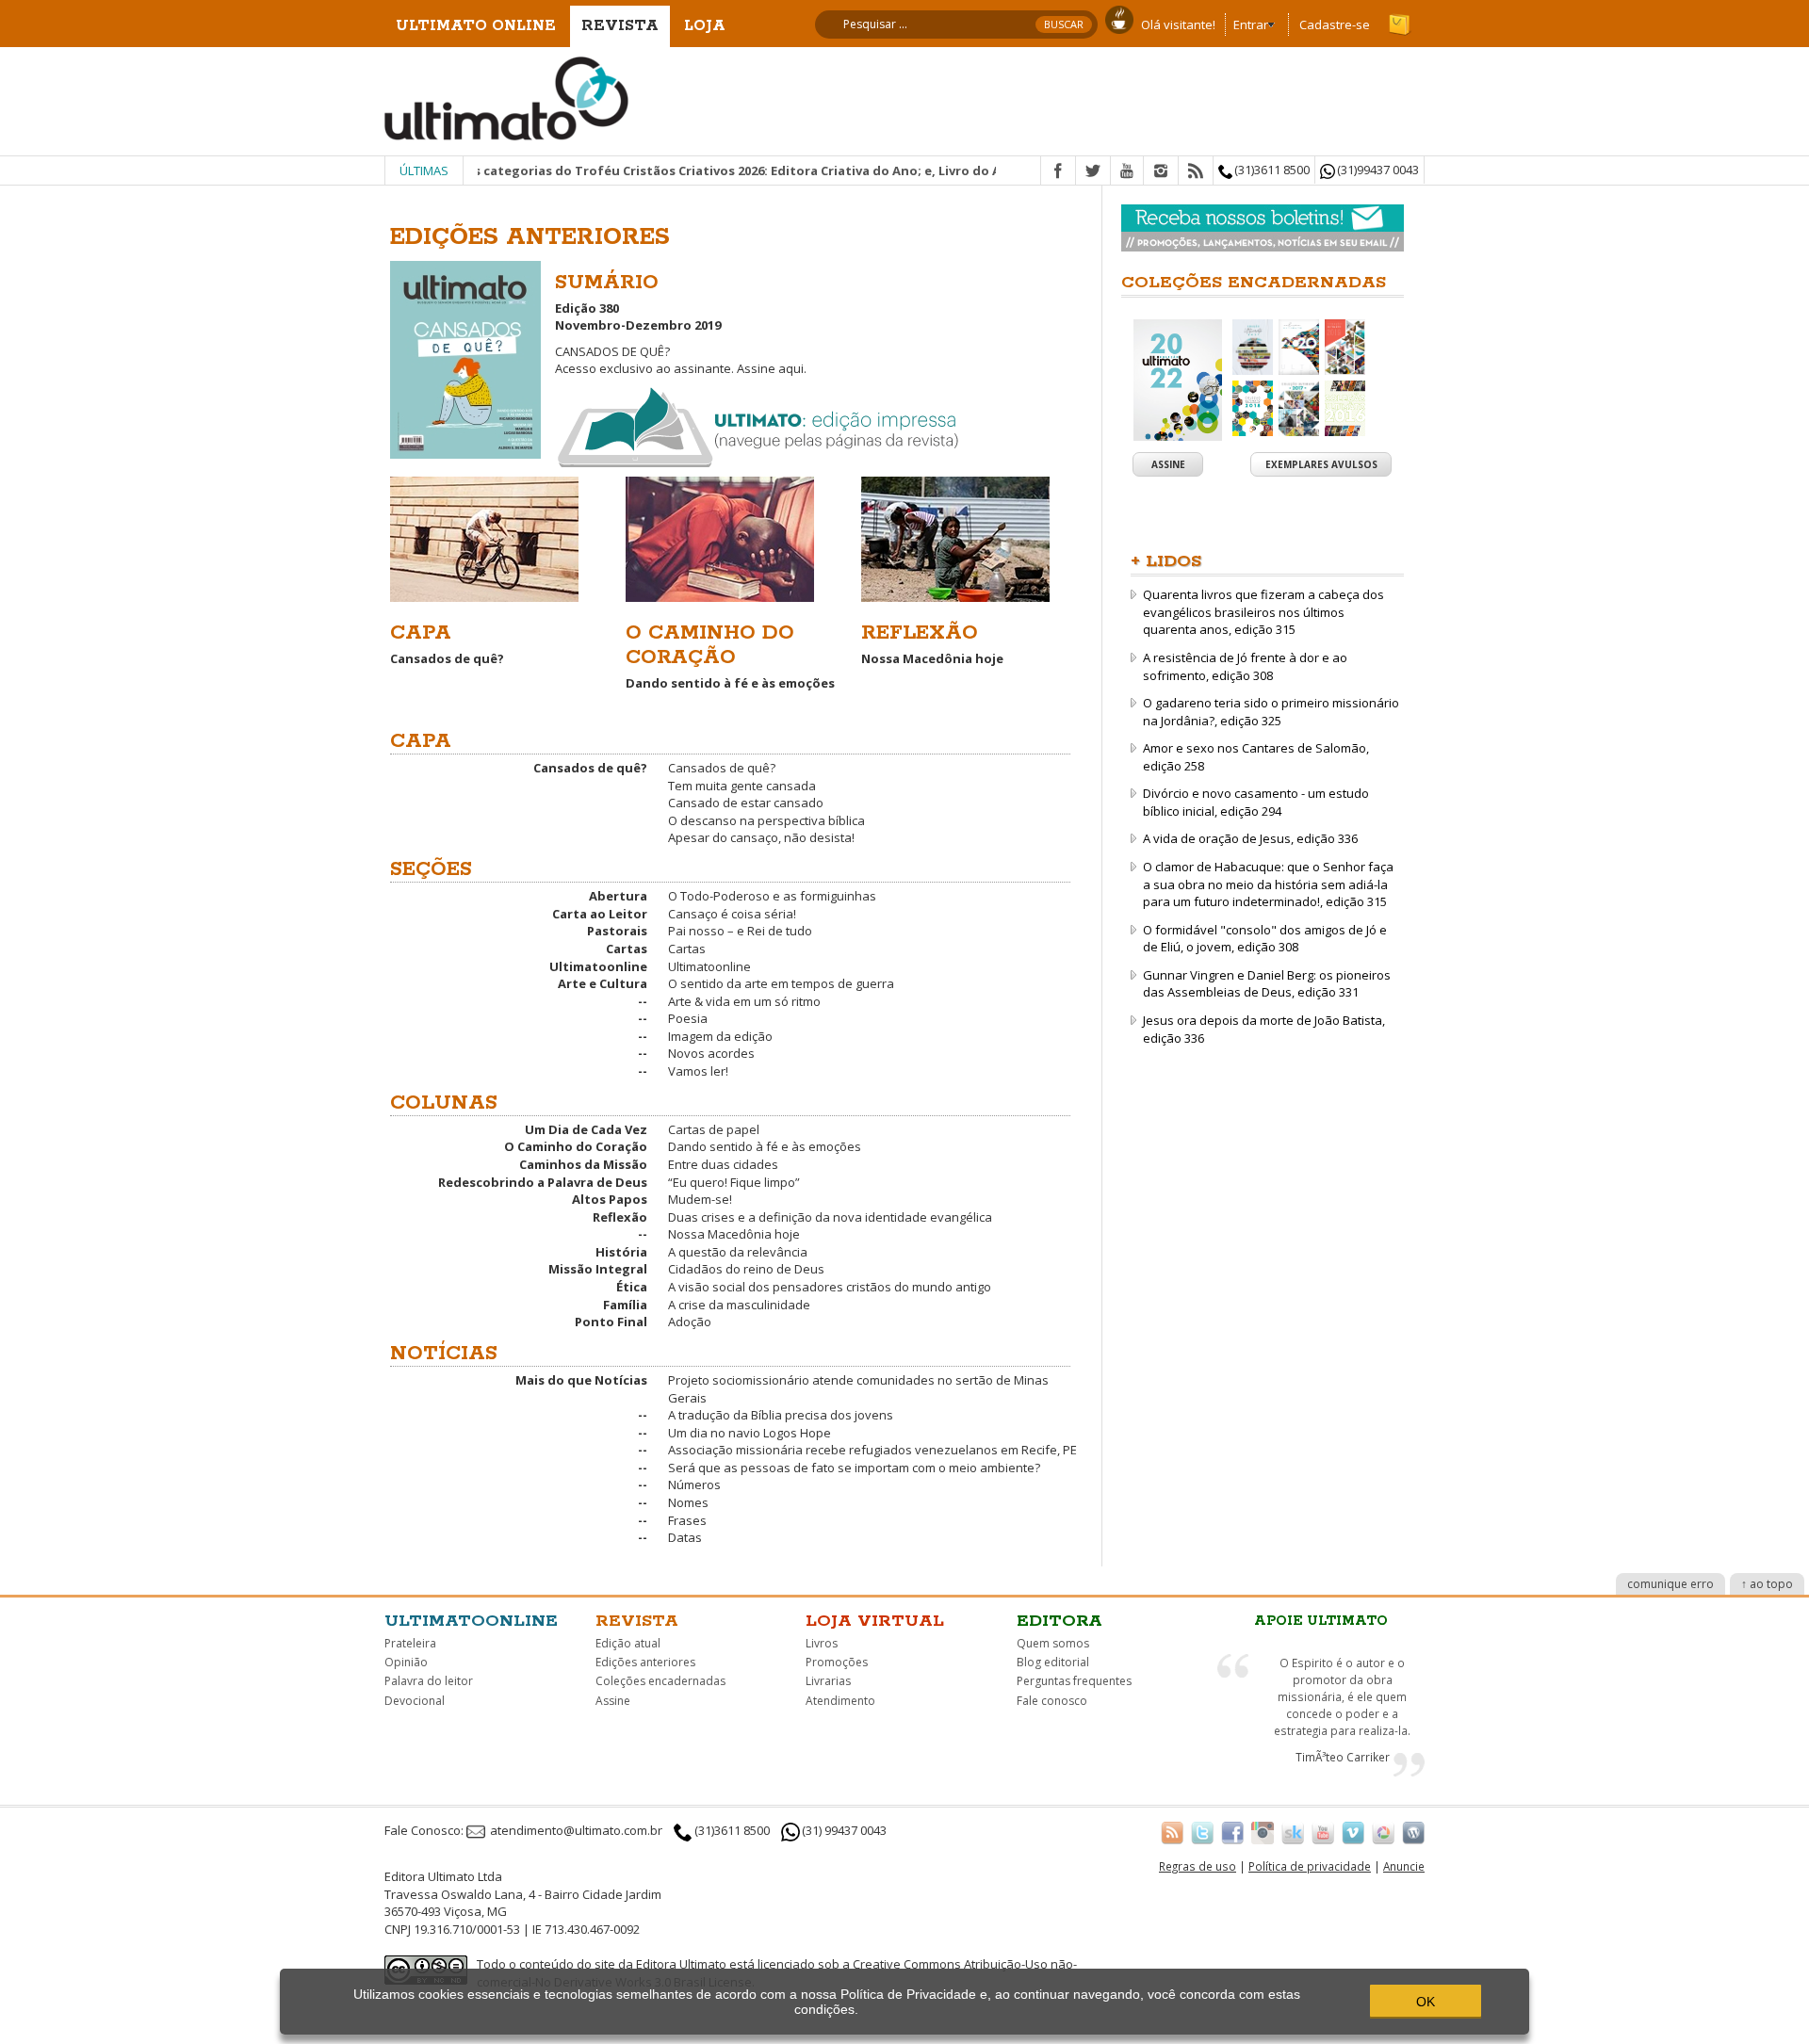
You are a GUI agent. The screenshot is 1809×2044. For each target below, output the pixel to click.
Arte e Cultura (603, 983)
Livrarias (828, 1681)
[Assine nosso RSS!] (1172, 1832)
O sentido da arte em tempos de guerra (781, 983)
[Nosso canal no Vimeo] (1353, 1832)
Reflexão (620, 1217)
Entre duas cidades (723, 1164)
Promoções (837, 1662)
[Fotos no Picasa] (1383, 1832)
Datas (685, 1537)
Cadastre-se (1335, 24)
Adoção (690, 1322)
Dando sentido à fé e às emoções (765, 1146)
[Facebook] (1058, 171)
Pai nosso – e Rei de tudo (740, 931)
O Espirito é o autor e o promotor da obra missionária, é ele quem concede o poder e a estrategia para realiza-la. (1342, 1696)
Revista (620, 26)
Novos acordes (711, 1053)
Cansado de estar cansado (746, 803)
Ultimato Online (476, 26)
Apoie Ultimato (1321, 1621)
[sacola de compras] (1401, 16)
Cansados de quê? (590, 768)
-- (643, 1001)
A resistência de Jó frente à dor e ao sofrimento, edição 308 (1245, 666)
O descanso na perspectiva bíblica (766, 820)
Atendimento (840, 1701)
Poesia (688, 1018)
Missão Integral (598, 1269)
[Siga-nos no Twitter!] (1202, 1832)
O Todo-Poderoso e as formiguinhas (772, 896)
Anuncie (1404, 1866)
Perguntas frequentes (1074, 1681)
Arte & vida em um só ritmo (744, 1001)
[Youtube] (1127, 171)
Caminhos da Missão (583, 1164)
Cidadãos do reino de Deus (746, 1269)
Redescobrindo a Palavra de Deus (543, 1182)
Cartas (627, 949)
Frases (687, 1520)
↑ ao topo (1767, 1584)
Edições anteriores (645, 1662)
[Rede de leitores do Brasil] (1293, 1832)
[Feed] (1196, 171)
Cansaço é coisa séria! (732, 914)
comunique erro (1670, 1584)
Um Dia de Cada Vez (586, 1129)
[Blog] (1413, 1832)
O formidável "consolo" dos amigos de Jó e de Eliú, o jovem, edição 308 (1265, 939)
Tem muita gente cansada (742, 786)
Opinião (406, 1662)
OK (1426, 2002)
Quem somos (1053, 1643)
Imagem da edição (720, 1036)
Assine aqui (770, 368)
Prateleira (410, 1643)
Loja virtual (875, 1621)
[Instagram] (1161, 171)
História (621, 1252)
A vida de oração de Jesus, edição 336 (1250, 838)
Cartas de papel (714, 1129)
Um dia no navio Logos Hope (750, 1433)
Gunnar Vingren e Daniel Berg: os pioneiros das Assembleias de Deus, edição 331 (1267, 984)
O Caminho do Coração (576, 1146)
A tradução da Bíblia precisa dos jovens (781, 1415)
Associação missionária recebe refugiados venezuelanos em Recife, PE (872, 1450)
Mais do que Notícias (581, 1380)
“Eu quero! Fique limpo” (734, 1182)
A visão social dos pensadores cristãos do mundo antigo (830, 1287)
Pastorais (617, 931)
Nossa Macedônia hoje (734, 1234)
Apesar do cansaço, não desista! (761, 837)
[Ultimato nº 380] (465, 356)
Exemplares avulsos (1321, 464)
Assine (1168, 464)
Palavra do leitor (429, 1681)
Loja (705, 26)
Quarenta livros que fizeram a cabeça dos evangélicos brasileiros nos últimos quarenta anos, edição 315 (1263, 612)
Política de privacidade (1310, 1866)
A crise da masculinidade (739, 1305)
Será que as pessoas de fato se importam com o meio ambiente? (854, 1468)
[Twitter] (1093, 171)
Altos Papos (610, 1199)
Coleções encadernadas (660, 1681)
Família (625, 1305)
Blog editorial (1053, 1662)
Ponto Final (611, 1322)
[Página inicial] (507, 97)
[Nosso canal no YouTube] (1323, 1832)
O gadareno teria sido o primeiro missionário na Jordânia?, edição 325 (1271, 712)
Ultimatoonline (598, 966)
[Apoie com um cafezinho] (1119, 18)
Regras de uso (1198, 1866)
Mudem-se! (700, 1199)
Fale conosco (1052, 1701)
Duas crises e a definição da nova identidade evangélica (830, 1217)
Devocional (415, 1701)
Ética (632, 1287)
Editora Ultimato (681, 1964)
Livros (822, 1643)
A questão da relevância (738, 1252)
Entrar (1251, 24)
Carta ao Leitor (600, 914)
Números (694, 1484)
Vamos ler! (698, 1071)
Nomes (688, 1502)
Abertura (618, 896)
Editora (1059, 1621)
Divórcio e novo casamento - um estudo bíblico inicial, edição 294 (1256, 802)
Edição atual (628, 1643)
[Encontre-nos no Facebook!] (1232, 1832)
